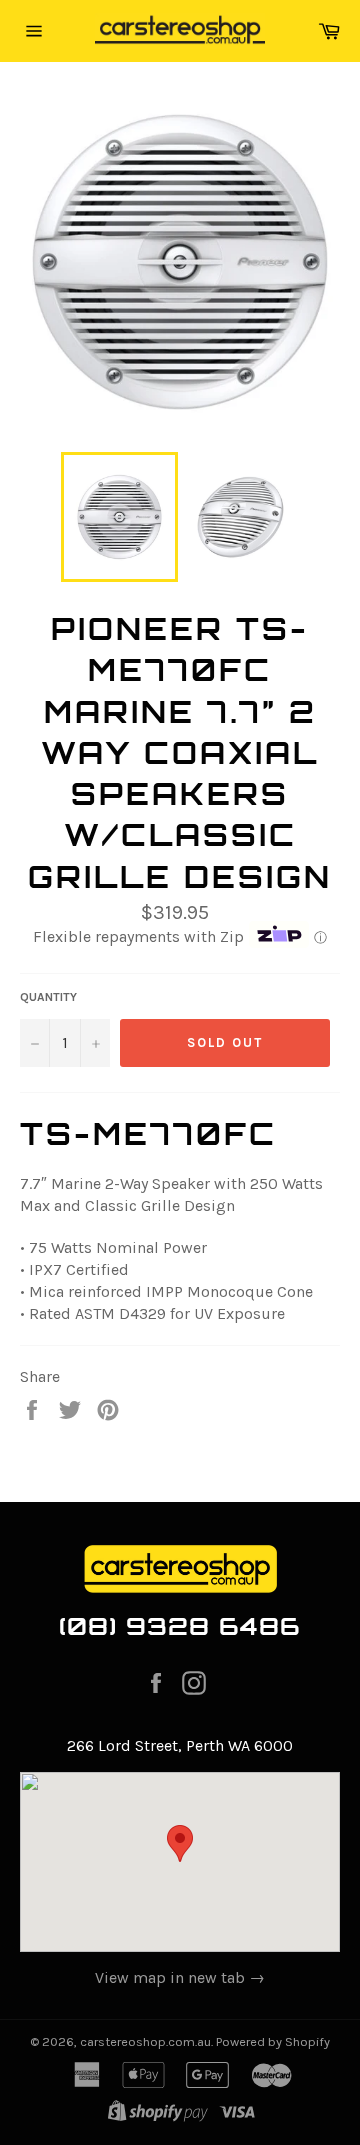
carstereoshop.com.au (145, 2041)
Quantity (48, 997)
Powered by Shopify (273, 2041)
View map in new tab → (180, 1977)
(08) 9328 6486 (180, 1626)
